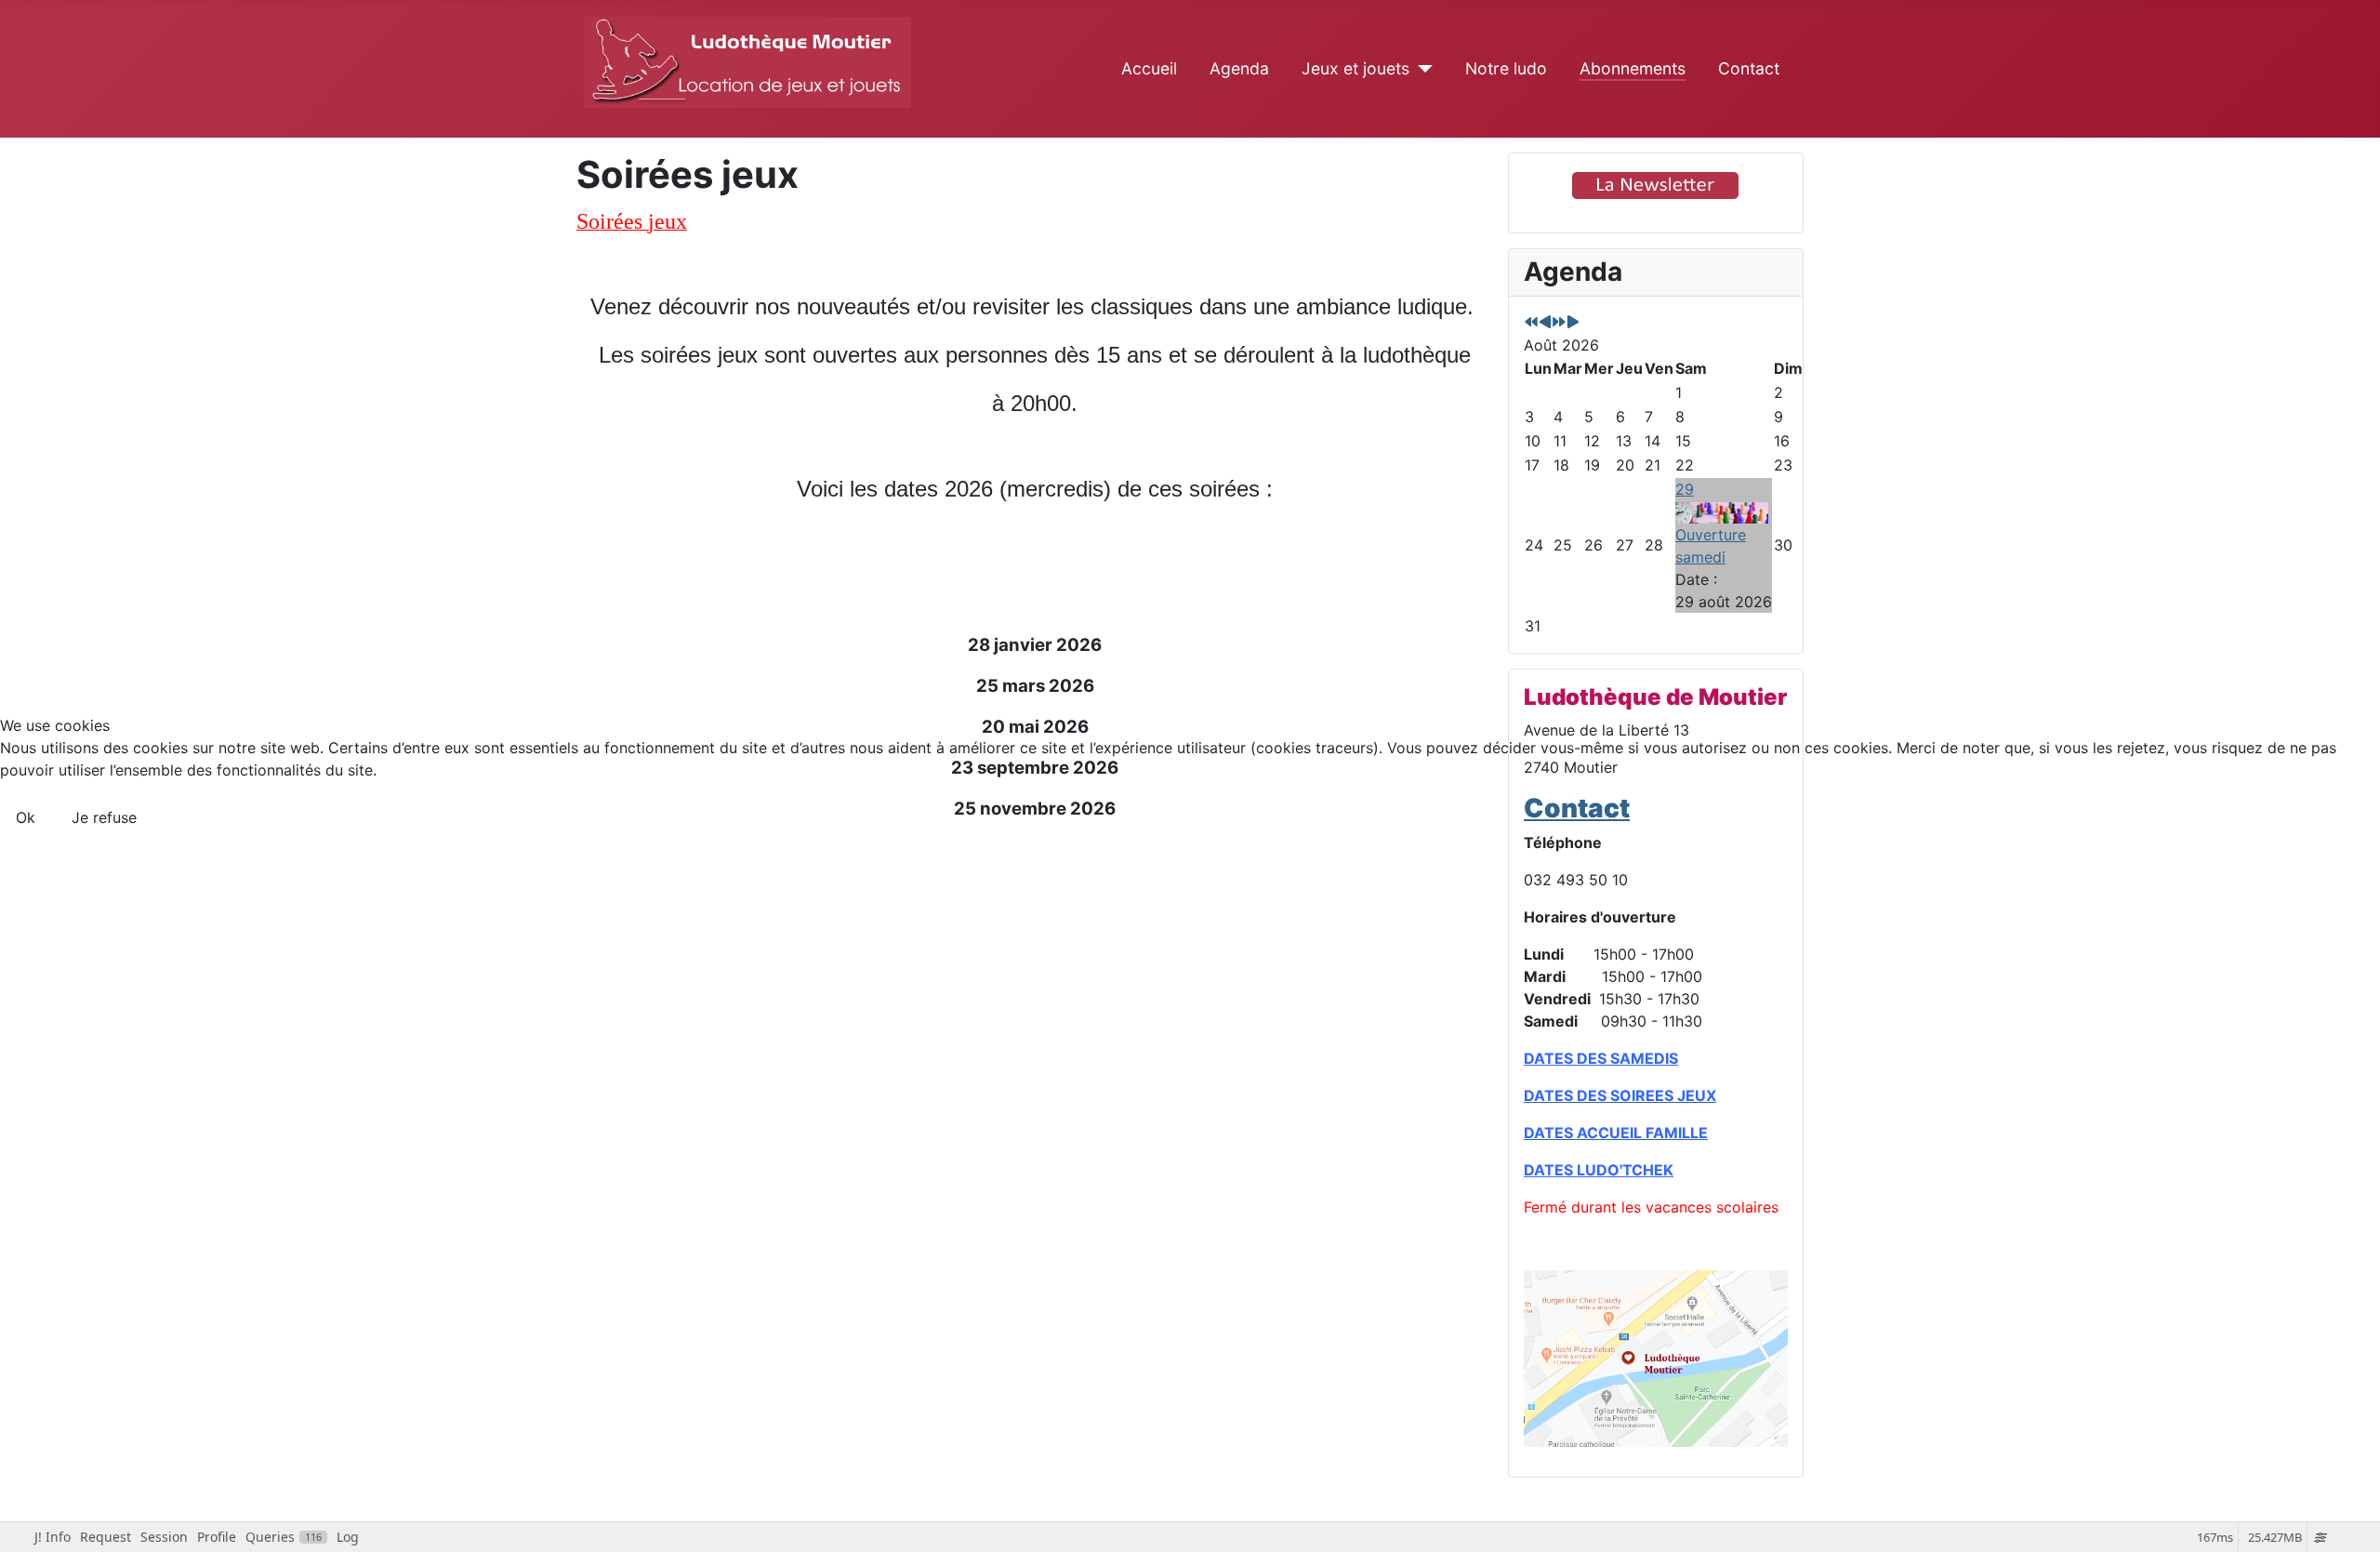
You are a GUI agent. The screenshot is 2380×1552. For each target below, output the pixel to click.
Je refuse (104, 817)
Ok (26, 817)
